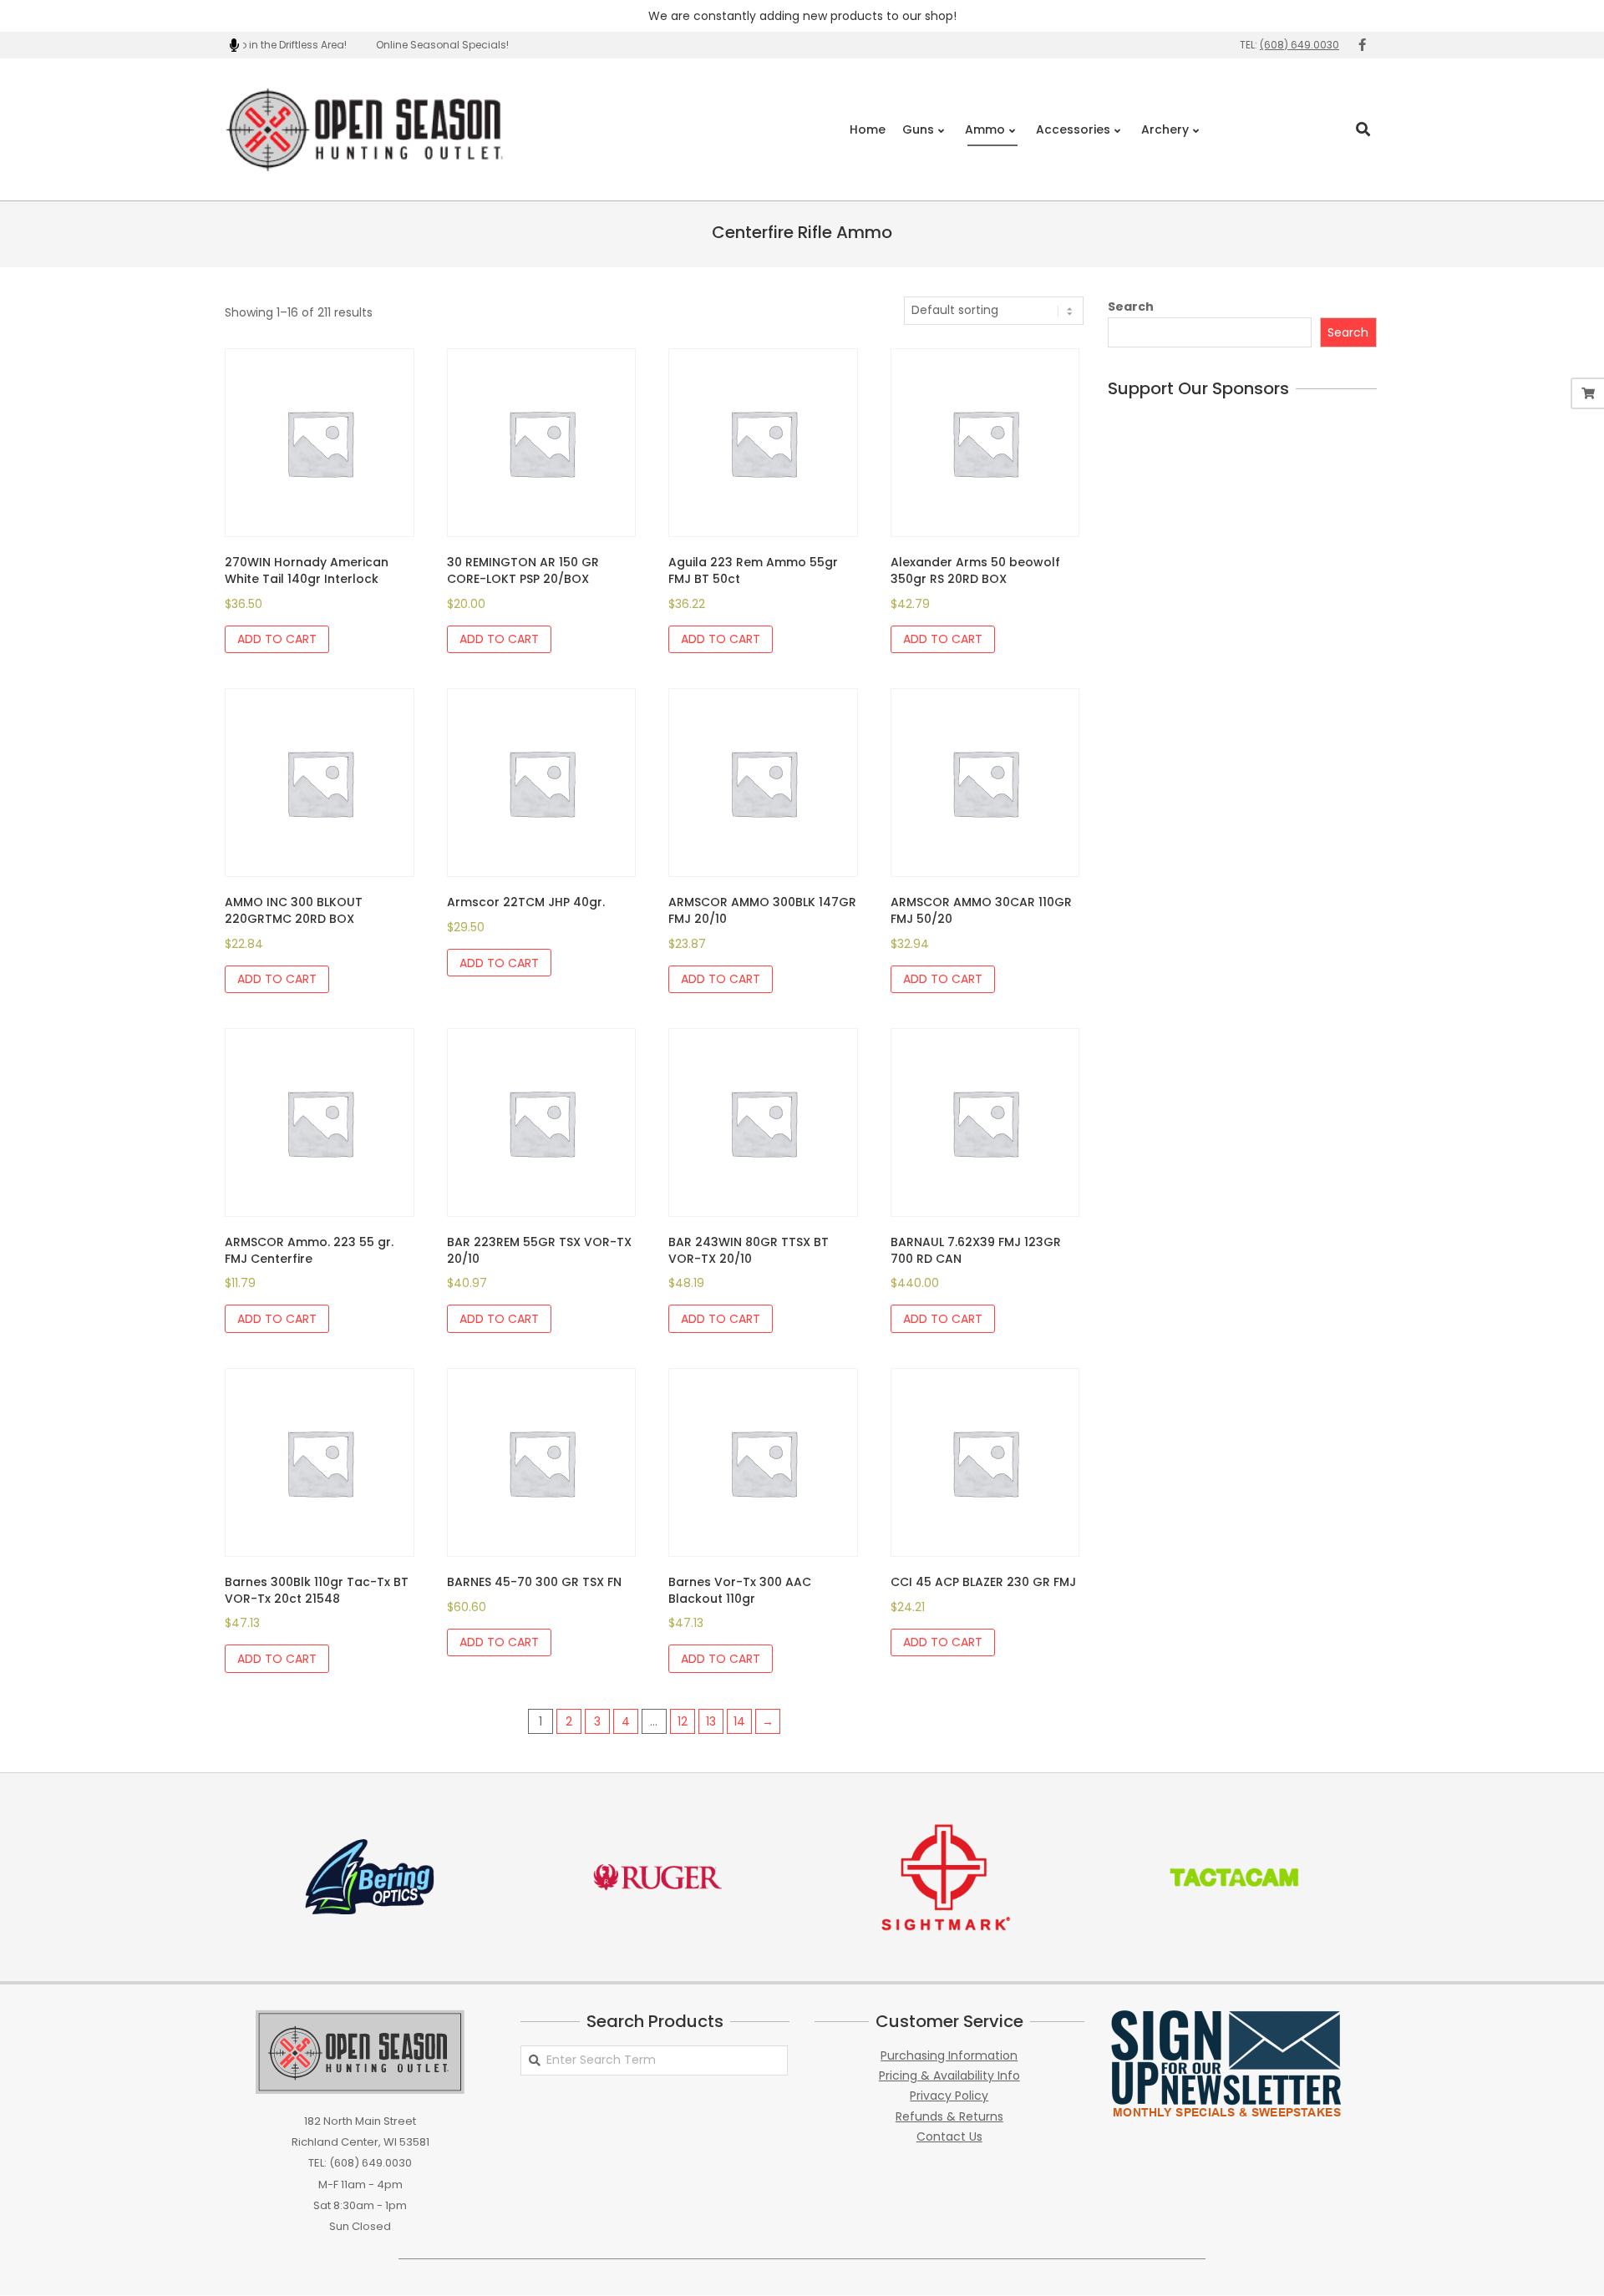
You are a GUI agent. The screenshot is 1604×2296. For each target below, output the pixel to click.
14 (739, 1721)
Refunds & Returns (949, 2116)
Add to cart (277, 639)
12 (683, 1721)
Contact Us (949, 2136)
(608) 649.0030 (1299, 45)
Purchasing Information (949, 2055)
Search (1131, 307)
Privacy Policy (949, 2096)
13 (711, 1721)
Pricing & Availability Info (949, 2076)
